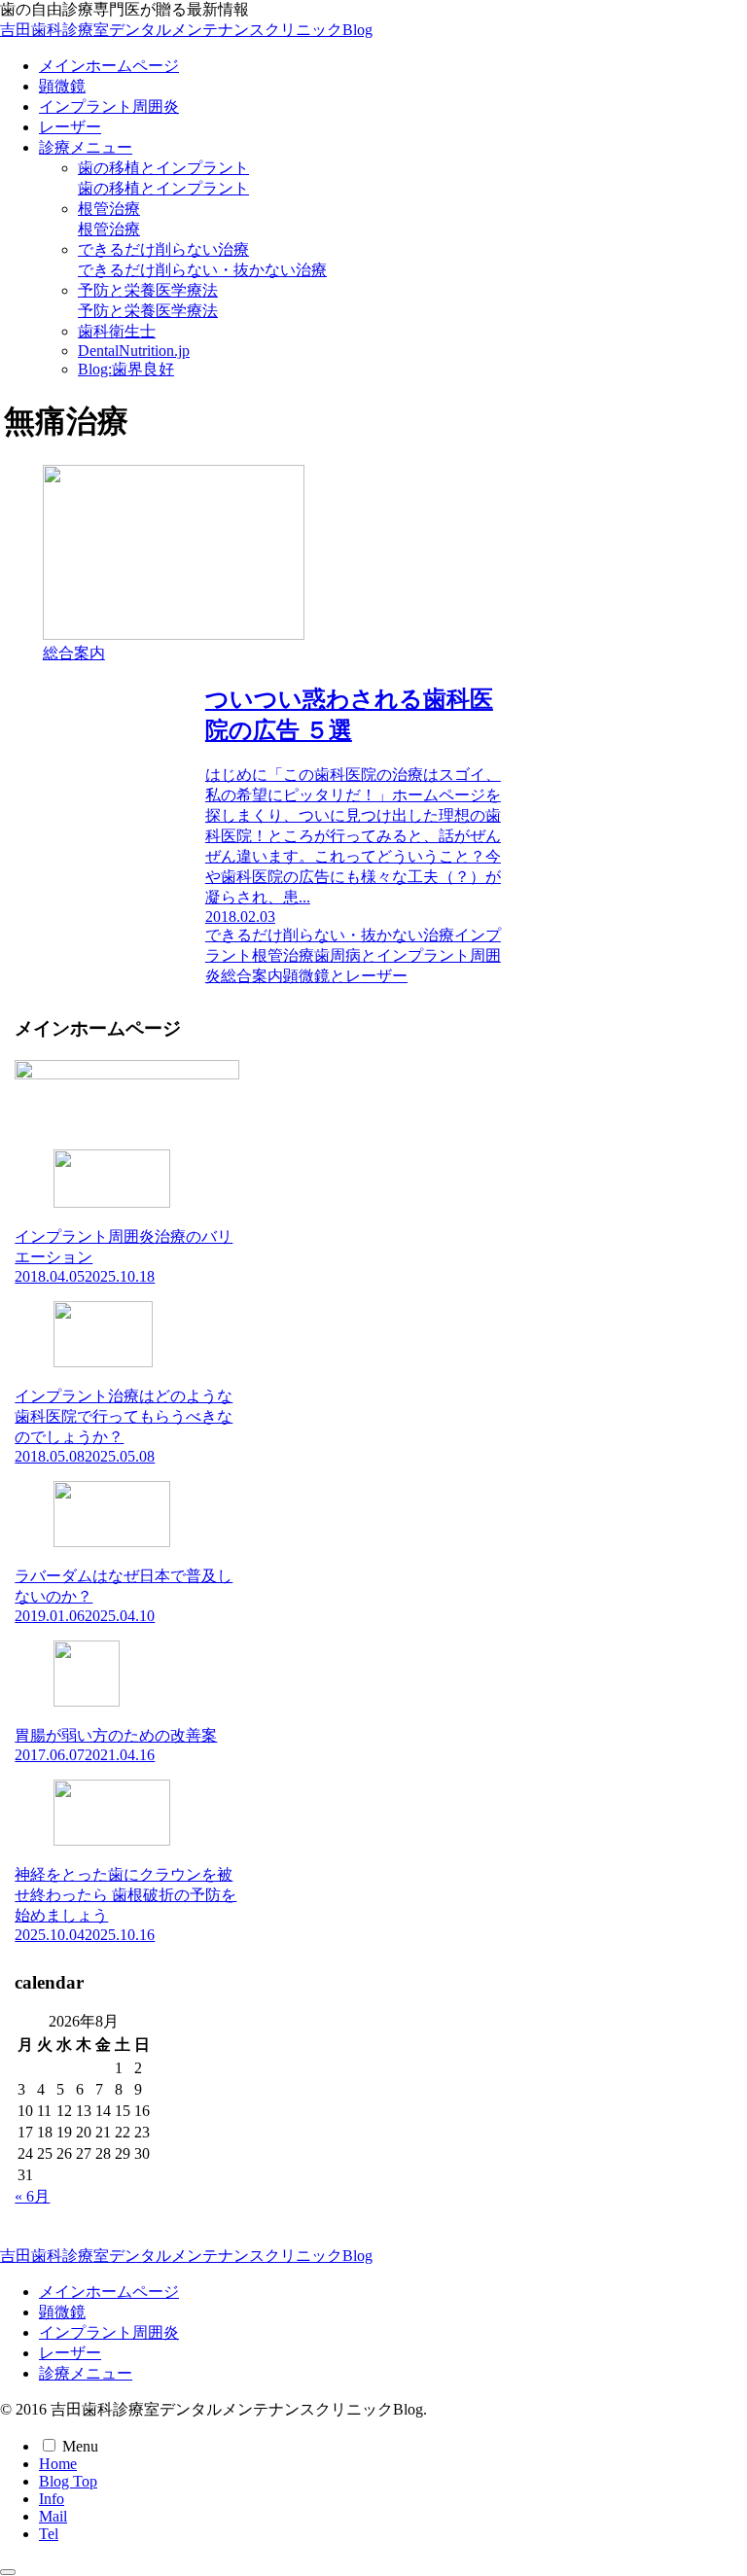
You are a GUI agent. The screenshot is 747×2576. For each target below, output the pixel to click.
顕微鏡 (62, 2312)
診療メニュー (86, 2373)
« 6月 (32, 2196)
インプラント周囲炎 (109, 2332)
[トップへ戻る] (8, 2572)
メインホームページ (109, 2292)
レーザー (70, 2353)
